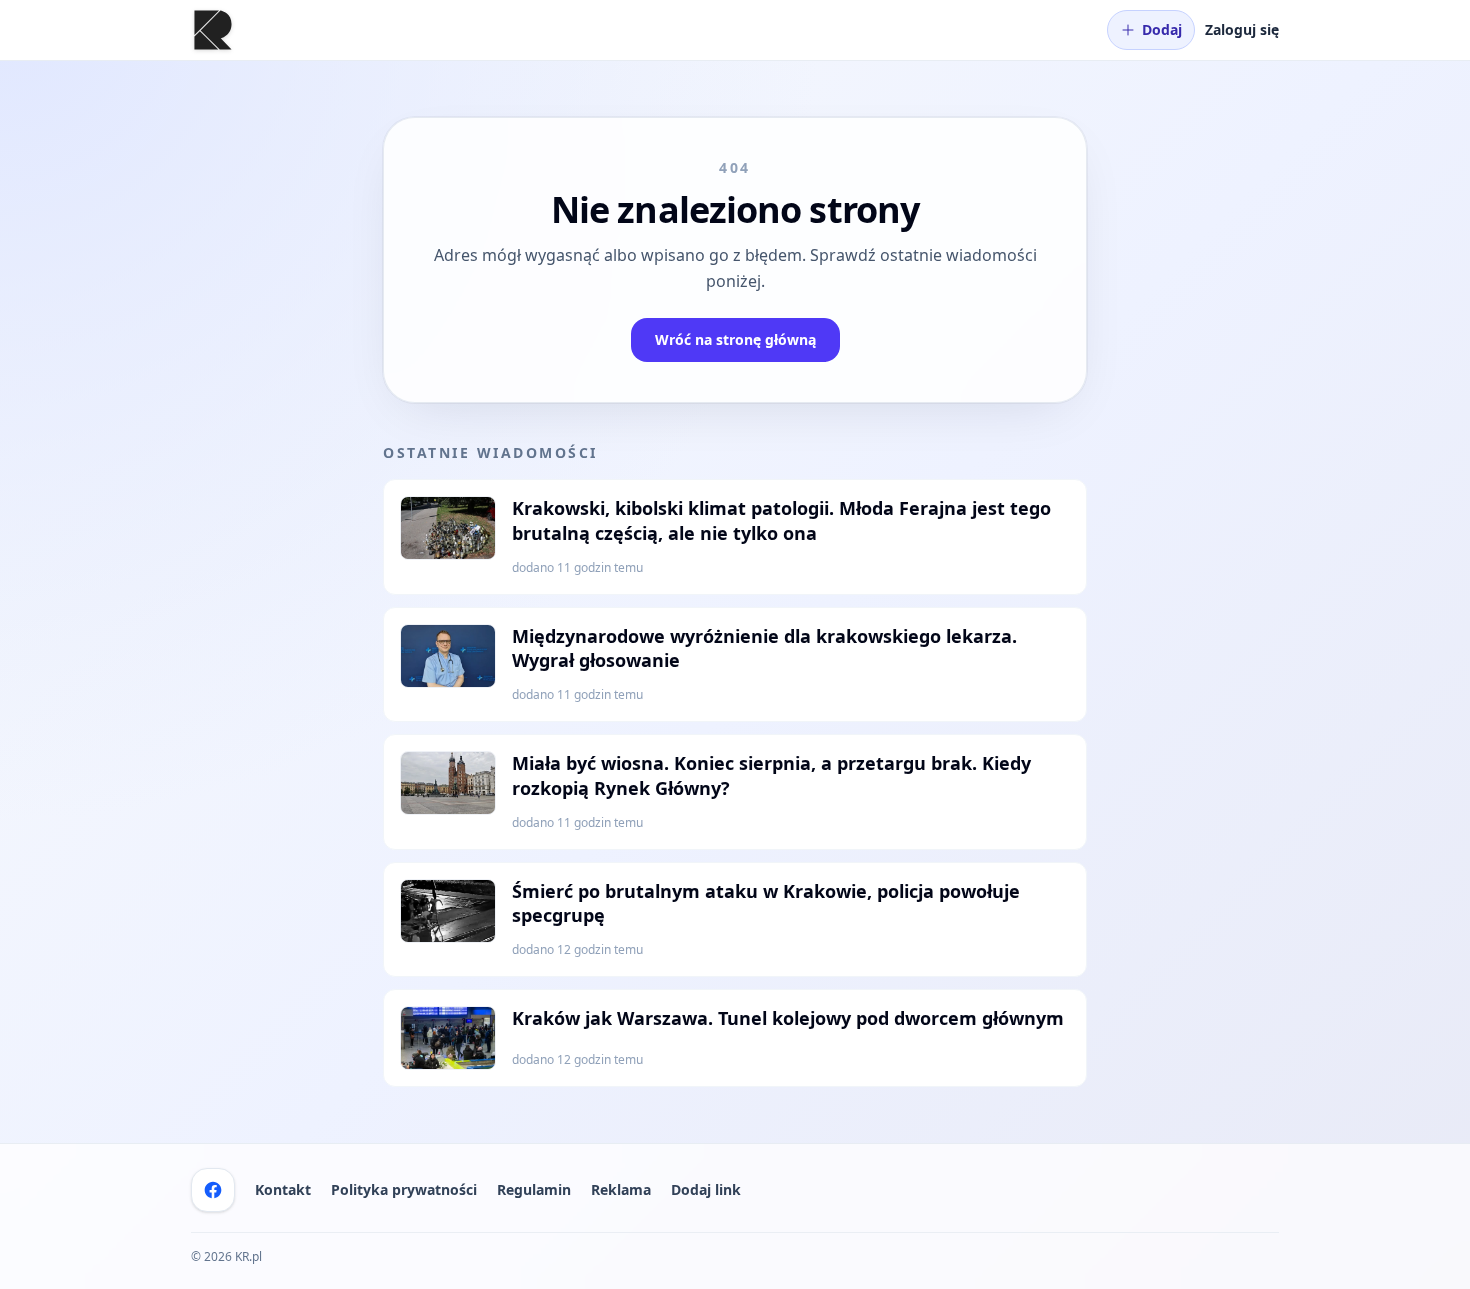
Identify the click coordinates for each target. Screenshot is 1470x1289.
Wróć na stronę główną (735, 339)
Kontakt (283, 1189)
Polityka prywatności (404, 1189)
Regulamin (534, 1189)
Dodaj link (706, 1189)
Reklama (621, 1189)
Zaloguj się (1242, 29)
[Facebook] (213, 1190)
